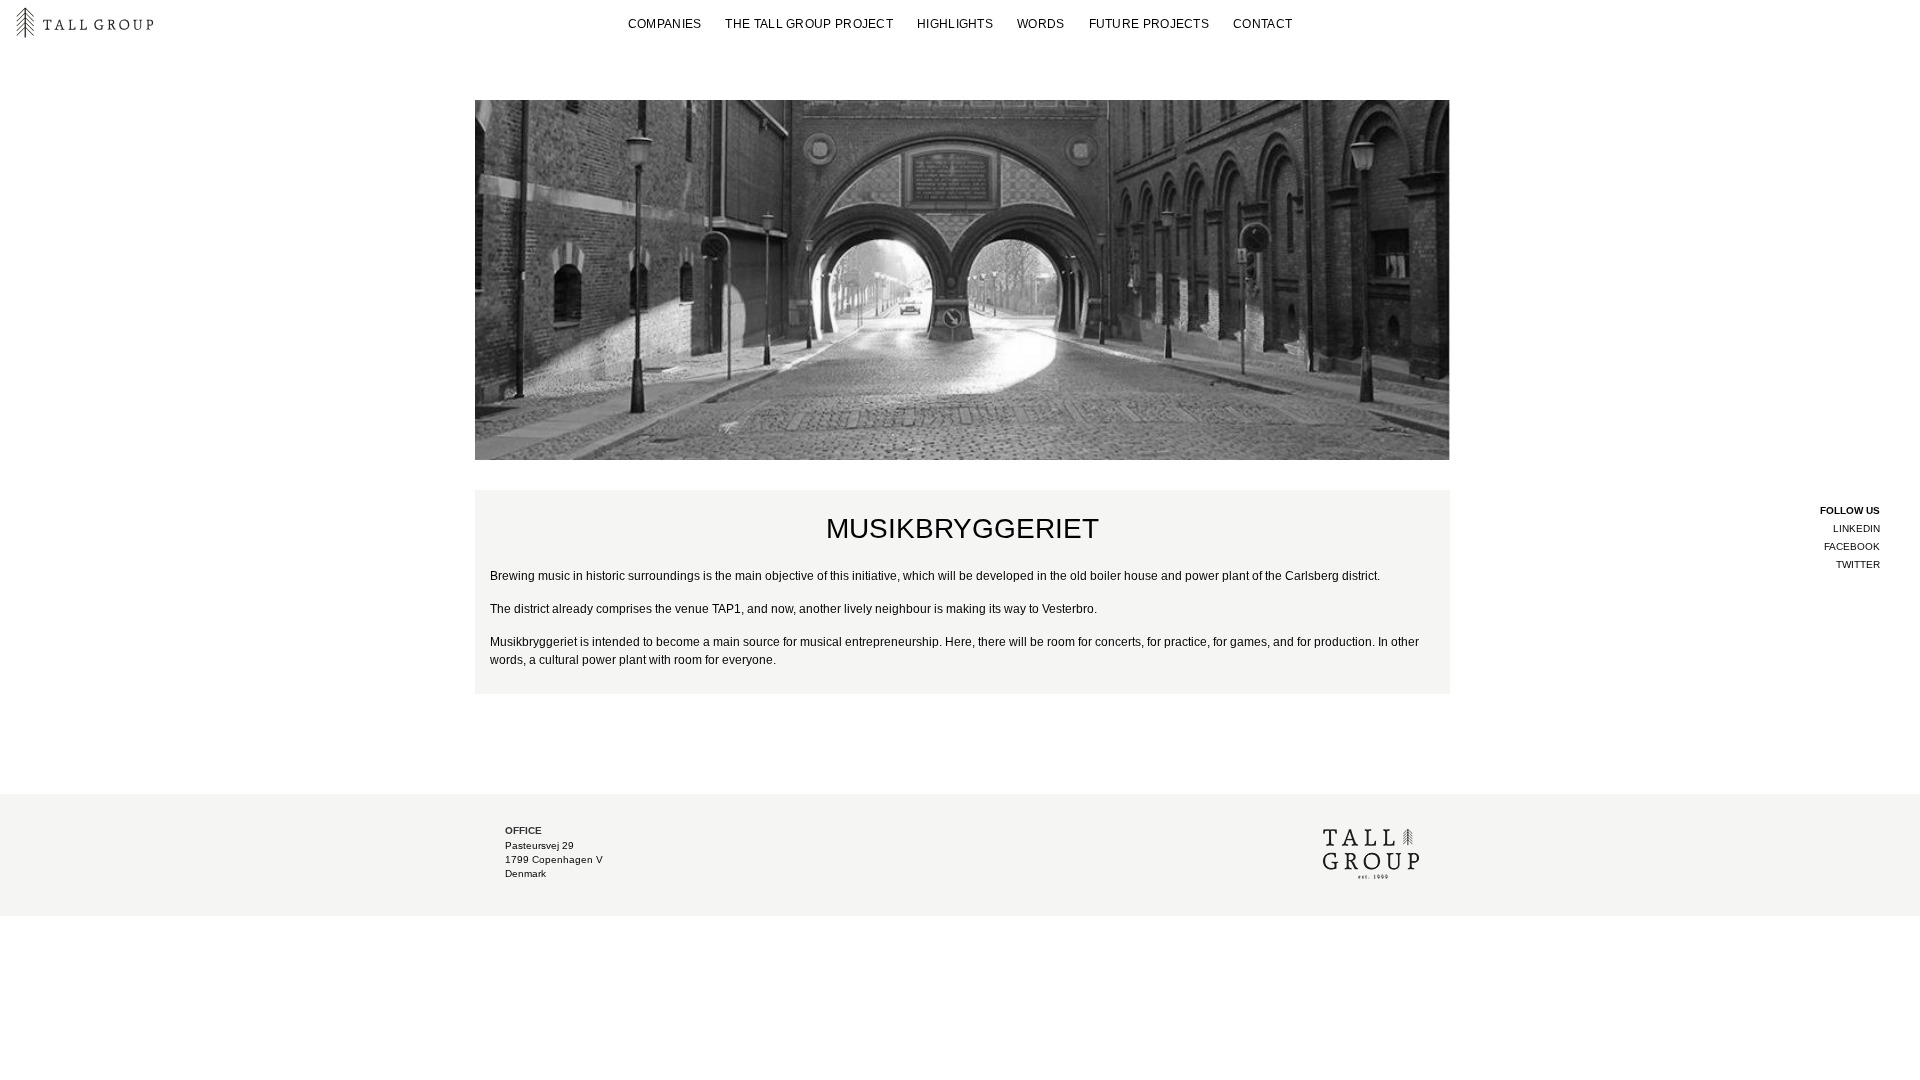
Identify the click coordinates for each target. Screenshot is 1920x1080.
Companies (665, 24)
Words (1041, 24)
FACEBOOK (1852, 546)
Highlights (955, 24)
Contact (1262, 24)
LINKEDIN (1856, 528)
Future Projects (1149, 24)
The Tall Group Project (809, 24)
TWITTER (1858, 564)
